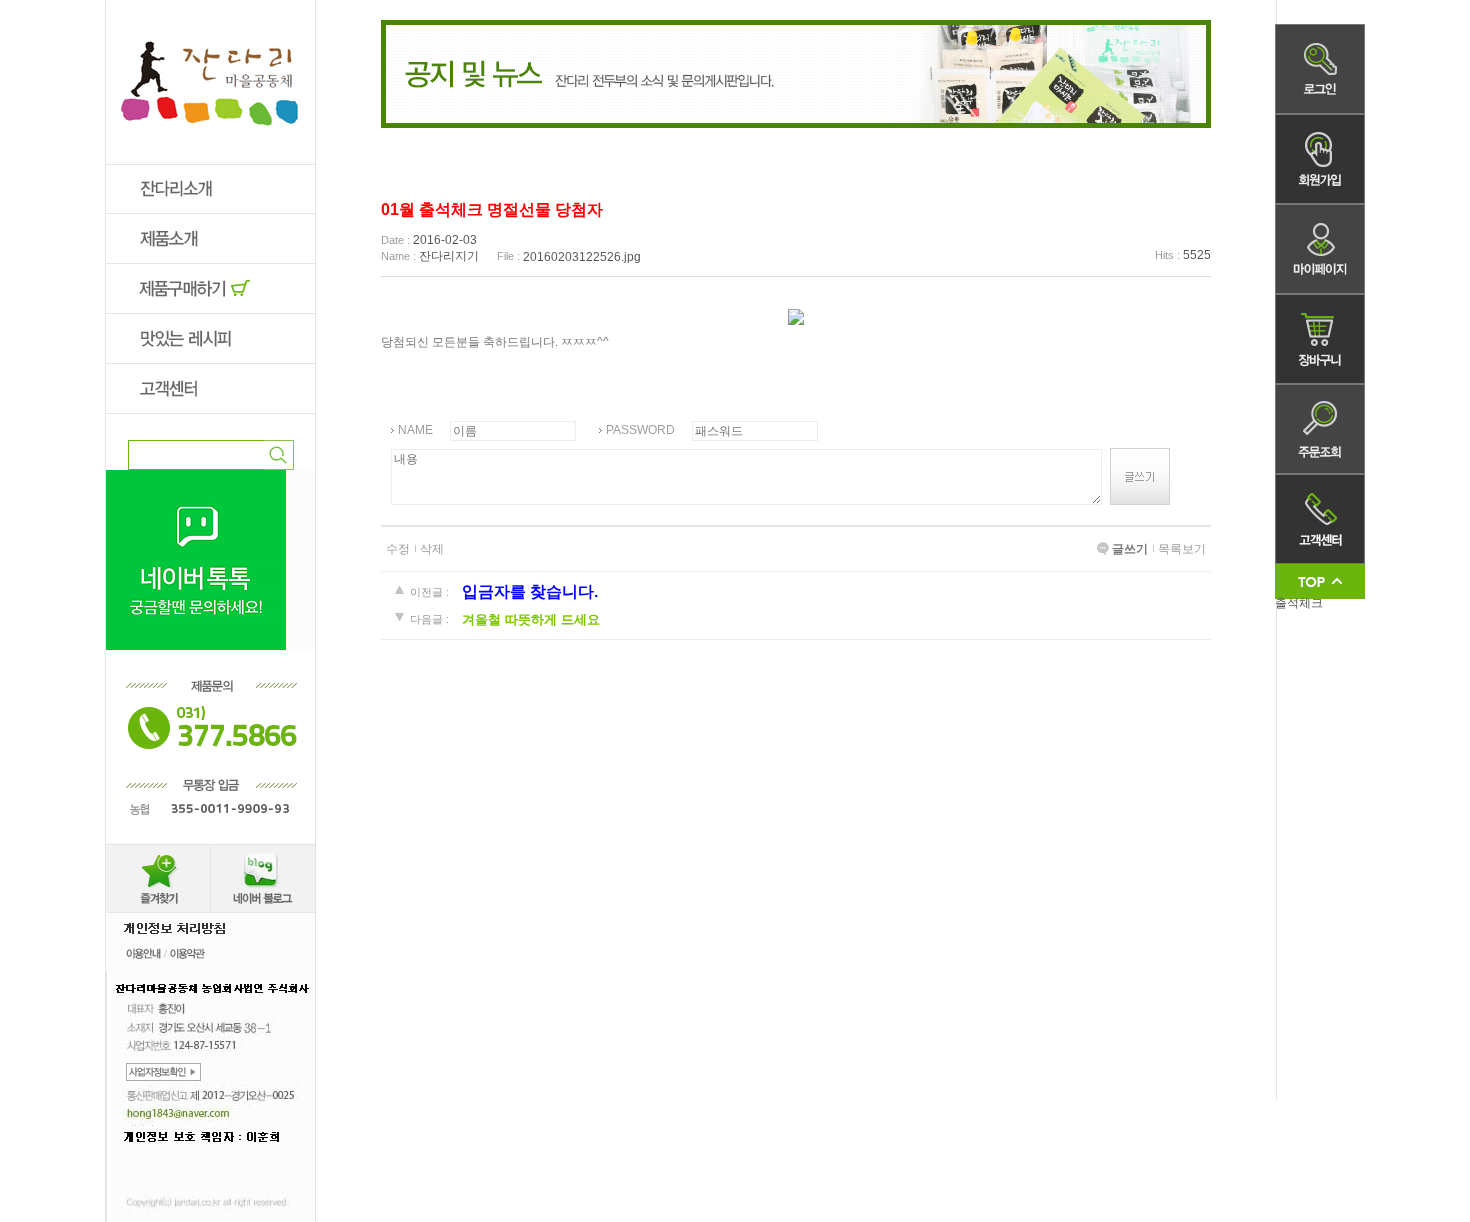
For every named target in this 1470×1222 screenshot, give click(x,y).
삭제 (432, 549)
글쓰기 (1130, 549)
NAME (415, 430)
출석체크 (1299, 603)
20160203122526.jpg (582, 257)
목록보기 (1182, 549)
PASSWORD (640, 430)
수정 (398, 549)
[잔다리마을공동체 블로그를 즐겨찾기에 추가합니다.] (158, 851)
